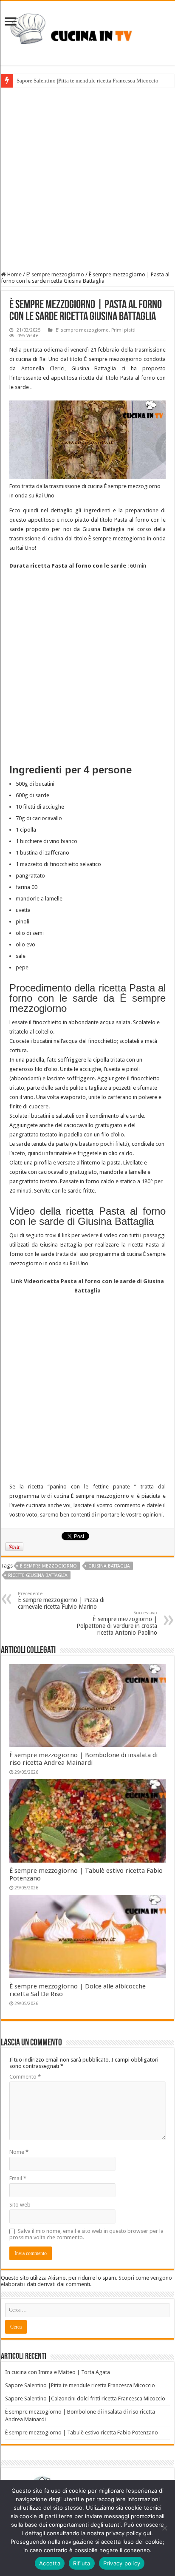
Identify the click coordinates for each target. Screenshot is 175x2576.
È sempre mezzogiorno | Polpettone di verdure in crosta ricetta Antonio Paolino (117, 1623)
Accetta (50, 2563)
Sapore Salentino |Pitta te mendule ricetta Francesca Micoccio (87, 81)
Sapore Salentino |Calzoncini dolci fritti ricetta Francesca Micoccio (85, 2398)
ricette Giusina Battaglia (38, 1575)
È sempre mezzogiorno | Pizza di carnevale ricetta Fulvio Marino (61, 1600)
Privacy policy (122, 2563)
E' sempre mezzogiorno (55, 274)
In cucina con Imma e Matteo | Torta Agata (58, 2372)
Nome (19, 2152)
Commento (25, 2077)
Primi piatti (123, 330)
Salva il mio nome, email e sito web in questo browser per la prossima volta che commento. (86, 2234)
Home (14, 274)
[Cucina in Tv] (87, 32)
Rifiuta (82, 2563)
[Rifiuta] (164, 2528)
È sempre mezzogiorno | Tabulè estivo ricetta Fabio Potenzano (82, 2433)
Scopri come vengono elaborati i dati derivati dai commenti (86, 2281)
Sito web (20, 2205)
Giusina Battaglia (109, 1566)
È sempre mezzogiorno (48, 1566)
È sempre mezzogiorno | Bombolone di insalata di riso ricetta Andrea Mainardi (83, 1759)
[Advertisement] (87, 179)
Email (18, 2178)
